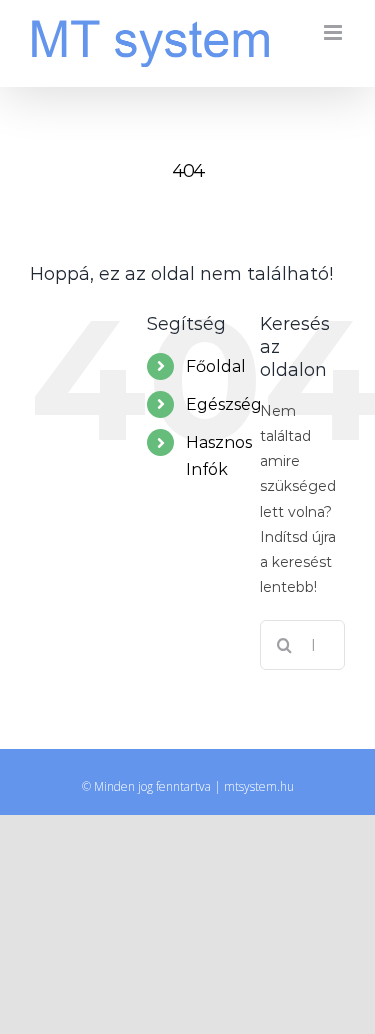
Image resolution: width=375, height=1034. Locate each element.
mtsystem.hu (259, 786)
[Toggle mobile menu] (334, 32)
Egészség (224, 404)
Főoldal (216, 366)
